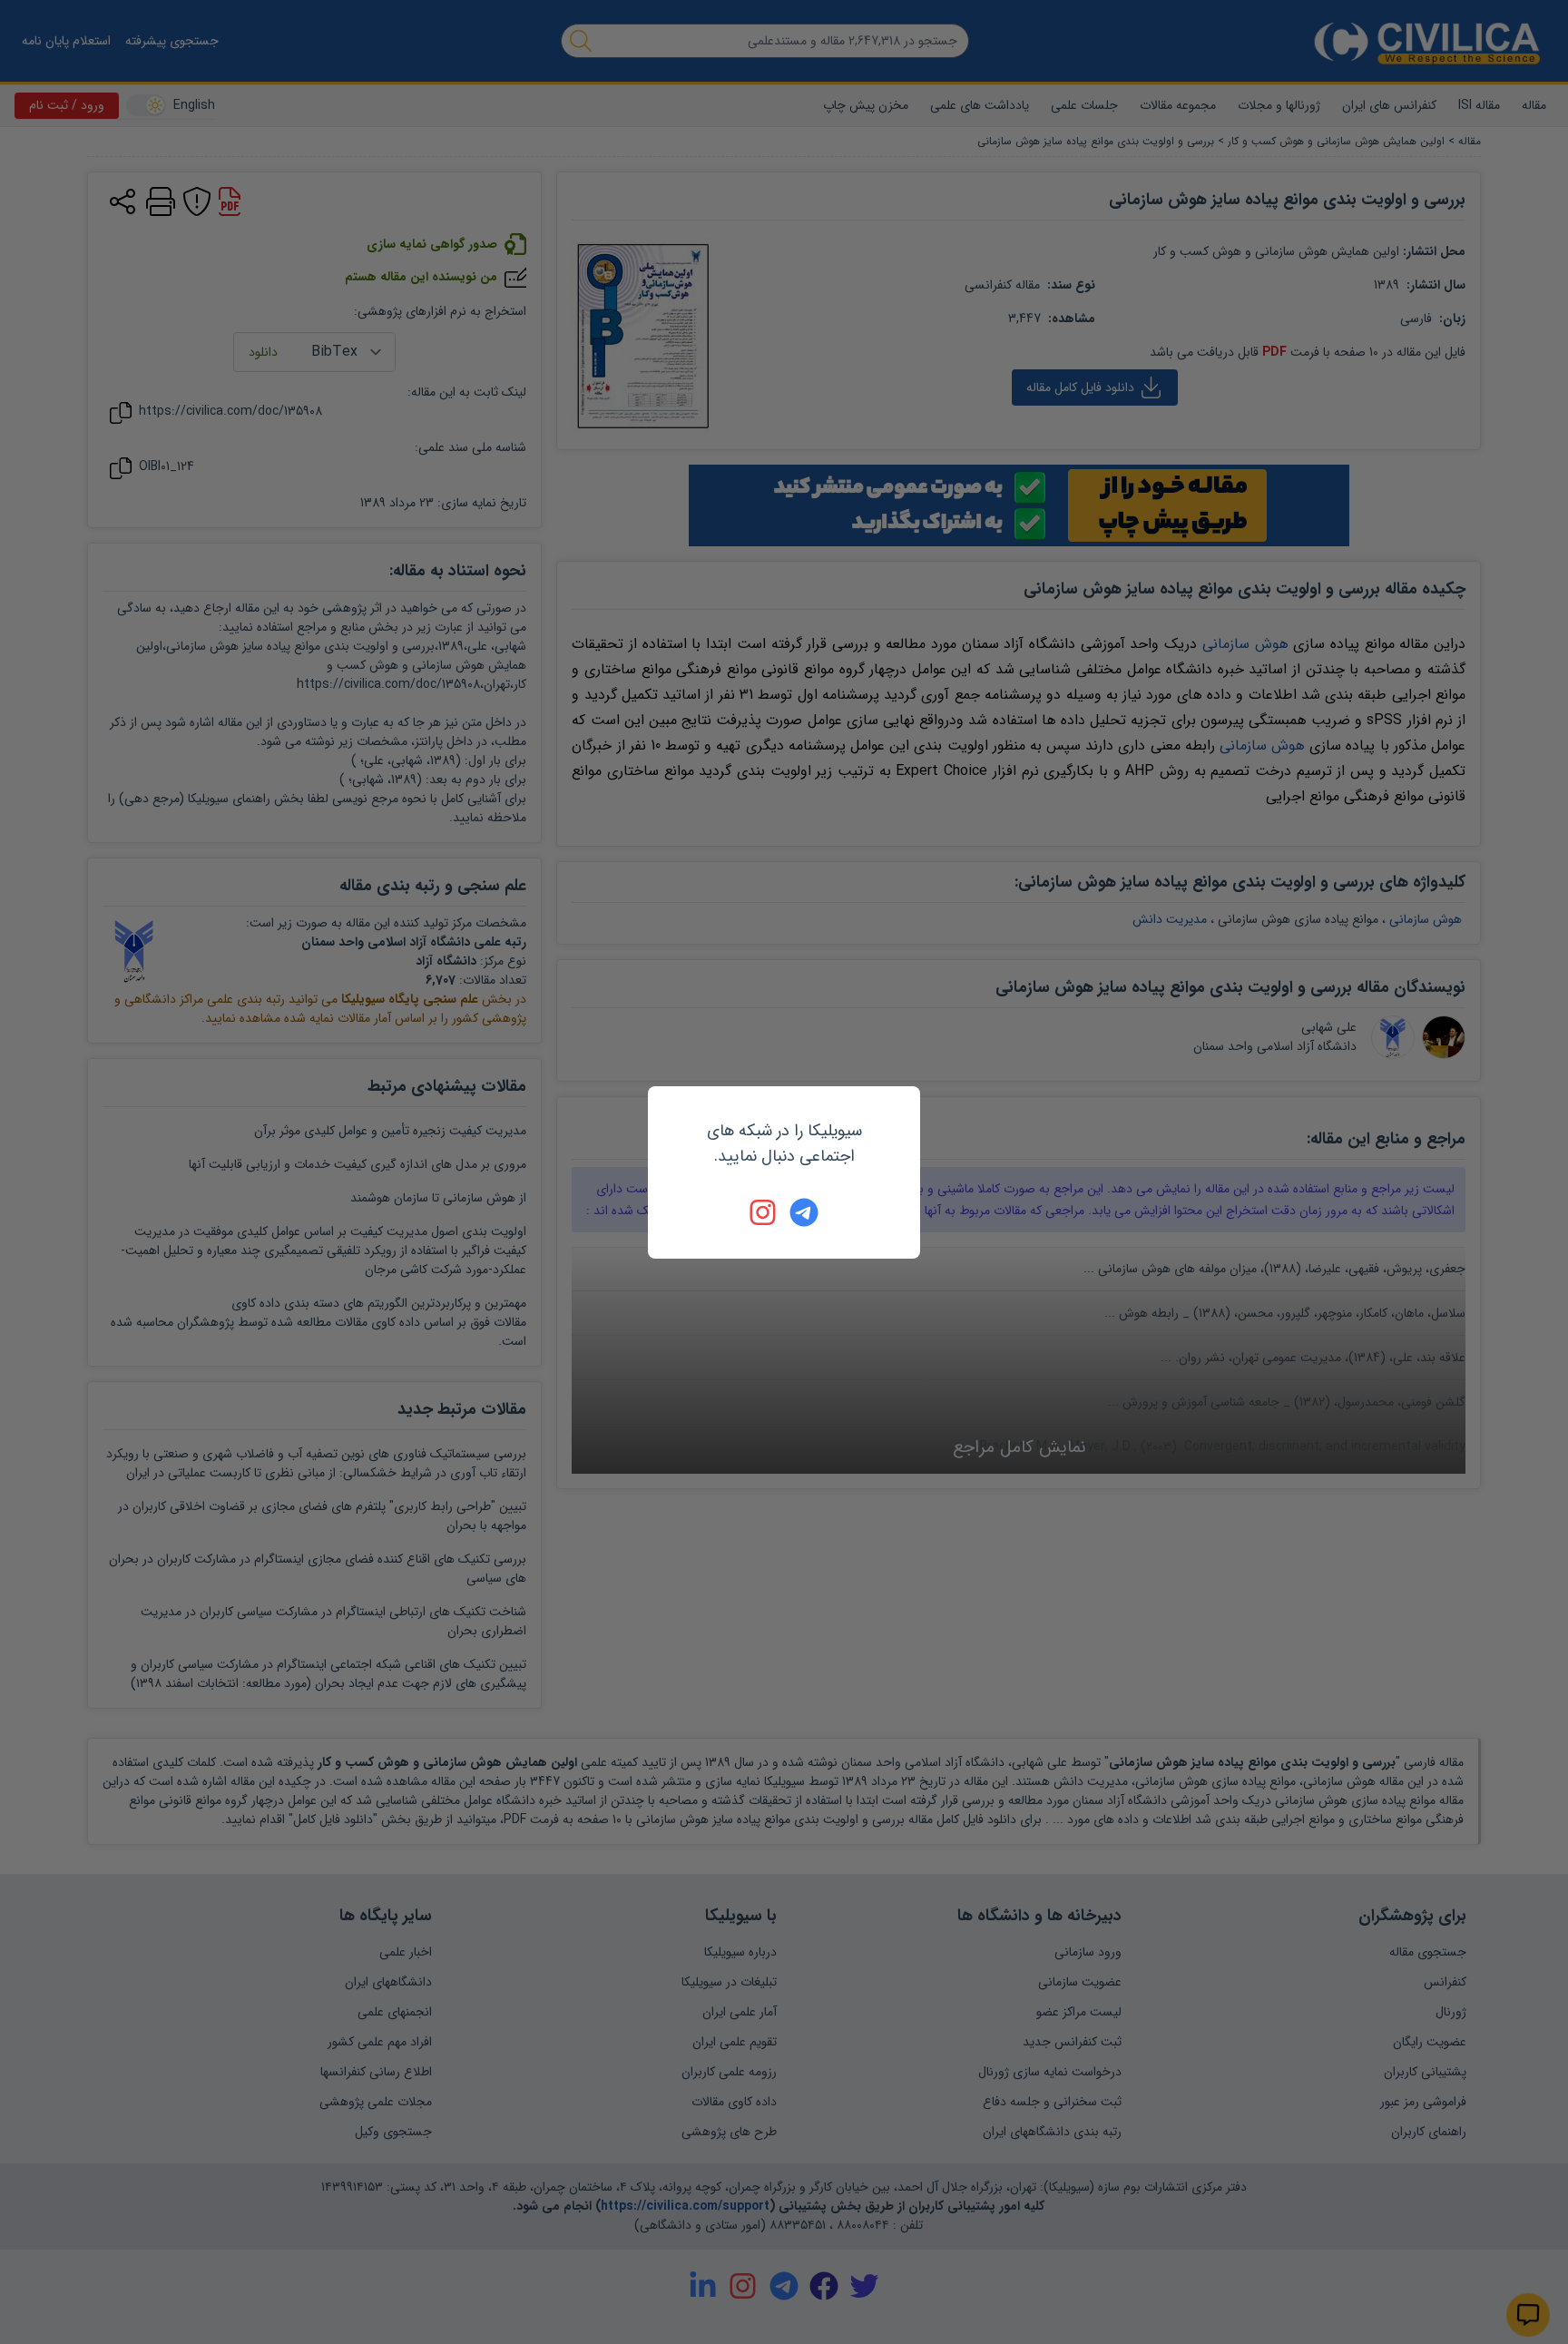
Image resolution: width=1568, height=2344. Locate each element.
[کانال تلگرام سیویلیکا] (804, 1212)
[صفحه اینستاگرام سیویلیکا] (764, 1212)
